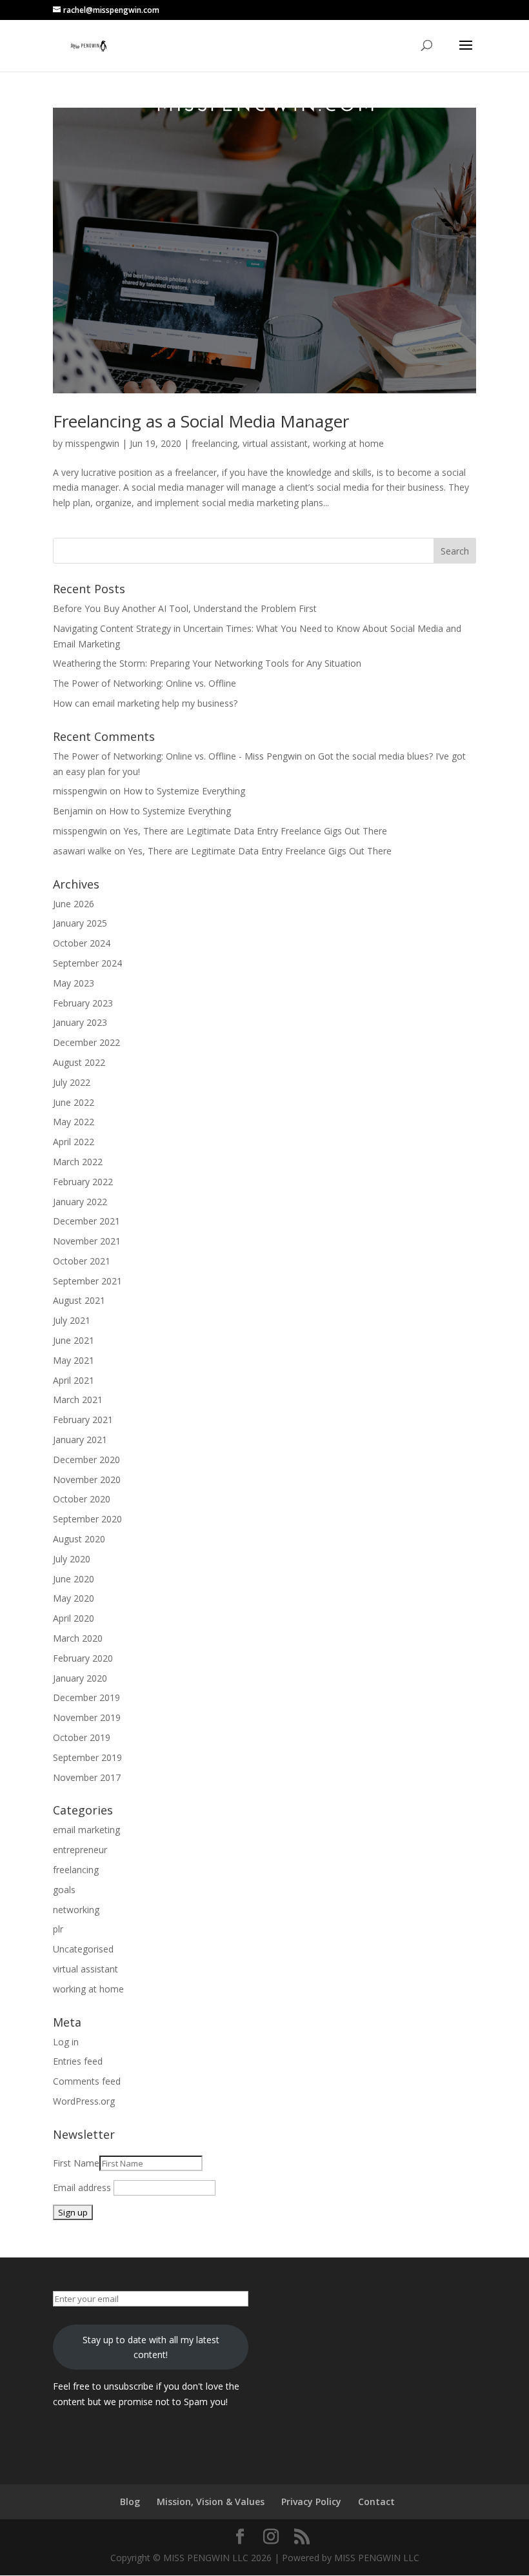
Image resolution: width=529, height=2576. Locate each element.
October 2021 (82, 1261)
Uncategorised (83, 1949)
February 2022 (83, 1182)
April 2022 (74, 1142)
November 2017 (87, 1777)
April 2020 (74, 1618)
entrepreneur (80, 1850)
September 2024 (87, 963)
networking (76, 1910)
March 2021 (78, 1400)
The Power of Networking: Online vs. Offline (145, 683)
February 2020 (83, 1658)
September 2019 (87, 1757)
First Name (76, 2163)
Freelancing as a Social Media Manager (201, 421)
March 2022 (78, 1162)
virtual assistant (275, 443)
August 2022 (79, 1062)
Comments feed (87, 2081)
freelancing (215, 443)
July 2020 (72, 1559)
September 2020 (87, 1519)
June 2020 (74, 1579)
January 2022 (80, 1202)
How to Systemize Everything (184, 791)
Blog (130, 2502)
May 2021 (74, 1360)
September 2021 (87, 1281)
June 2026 (74, 904)
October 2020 (82, 1499)
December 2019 (86, 1697)
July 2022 (72, 1082)
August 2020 (79, 1539)
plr (58, 1929)
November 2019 (87, 1717)
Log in (66, 2042)
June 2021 (74, 1340)
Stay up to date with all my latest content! (151, 2347)
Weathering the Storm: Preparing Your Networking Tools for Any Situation (207, 663)
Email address (82, 2188)
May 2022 (74, 1122)
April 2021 (74, 1380)
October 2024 (82, 943)
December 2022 (86, 1042)
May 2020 (74, 1598)
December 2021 (86, 1221)
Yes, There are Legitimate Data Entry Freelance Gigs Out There (255, 831)
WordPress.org (84, 2101)
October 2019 (82, 1737)
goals (64, 1890)
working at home (348, 443)
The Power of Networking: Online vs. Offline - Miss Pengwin (177, 756)
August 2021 (79, 1300)
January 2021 (80, 1440)
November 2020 (87, 1480)
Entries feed (78, 2061)
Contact (376, 2502)
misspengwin (92, 443)
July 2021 (72, 1320)
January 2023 (80, 1022)
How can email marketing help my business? (145, 703)
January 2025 (80, 923)
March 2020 (78, 1638)
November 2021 (87, 1241)
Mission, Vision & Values (211, 2502)
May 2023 (74, 983)
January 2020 (80, 1678)
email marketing (86, 1830)
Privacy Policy (311, 2502)
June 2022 (74, 1102)
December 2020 (86, 1460)
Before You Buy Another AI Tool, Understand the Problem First (185, 608)
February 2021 (83, 1420)
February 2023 (83, 1003)
